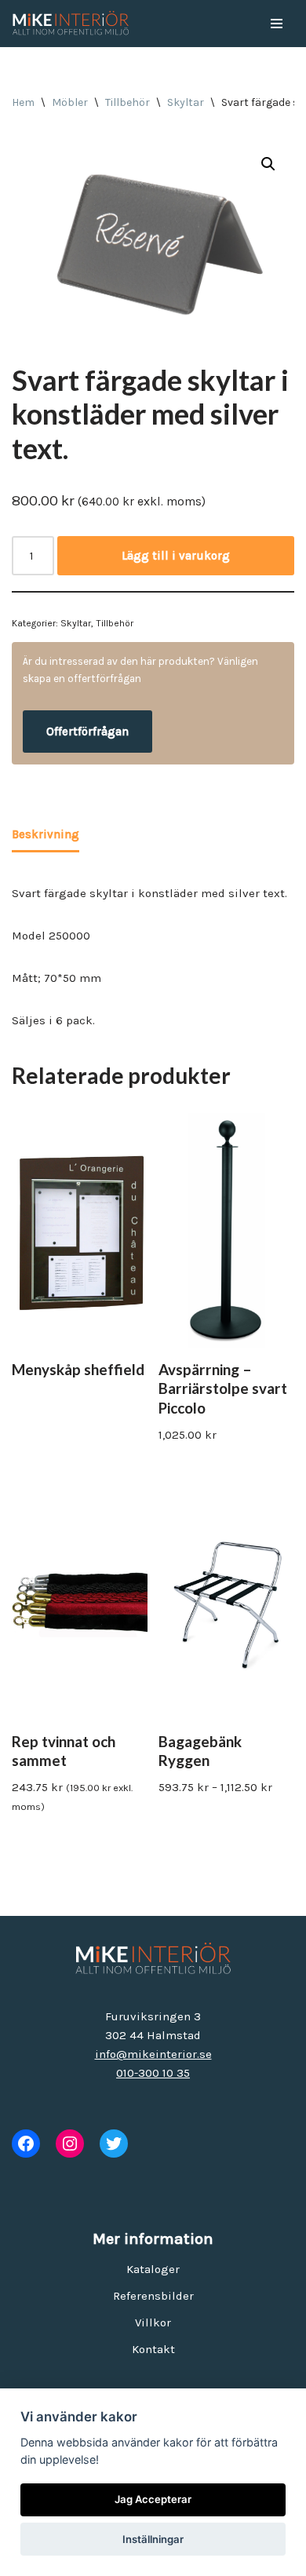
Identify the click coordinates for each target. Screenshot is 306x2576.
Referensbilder (153, 2296)
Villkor (153, 2322)
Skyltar (186, 102)
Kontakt (153, 2349)
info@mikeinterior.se (153, 2054)
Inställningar (153, 2539)
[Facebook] (26, 2144)
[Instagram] (70, 2144)
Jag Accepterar (153, 2499)
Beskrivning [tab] (46, 834)
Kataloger (153, 2269)
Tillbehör (127, 102)
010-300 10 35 (153, 2073)
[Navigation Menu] (277, 24)
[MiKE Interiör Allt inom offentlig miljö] (71, 24)
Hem (23, 102)
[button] (268, 164)
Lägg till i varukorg (176, 556)
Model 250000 (51, 936)
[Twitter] (114, 2144)
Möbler (70, 102)
